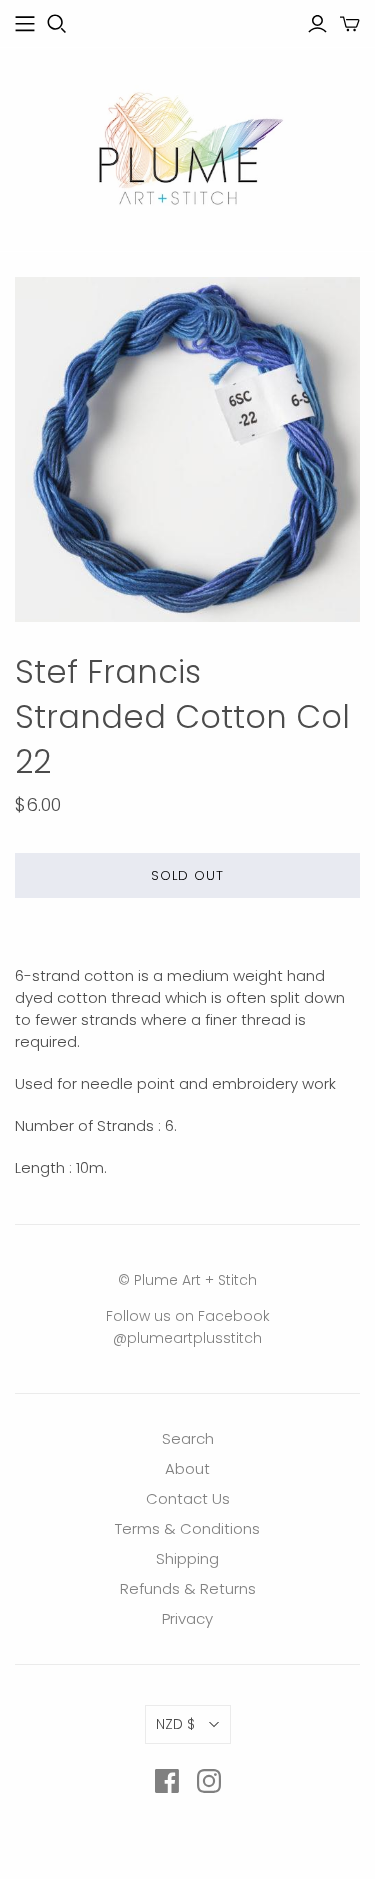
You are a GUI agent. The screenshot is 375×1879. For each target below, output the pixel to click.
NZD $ (175, 1724)
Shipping (187, 1558)
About (187, 1468)
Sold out (187, 875)
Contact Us (188, 1498)
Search (188, 1438)
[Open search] (57, 24)
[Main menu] (25, 24)
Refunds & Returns (188, 1588)
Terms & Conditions (187, 1528)
